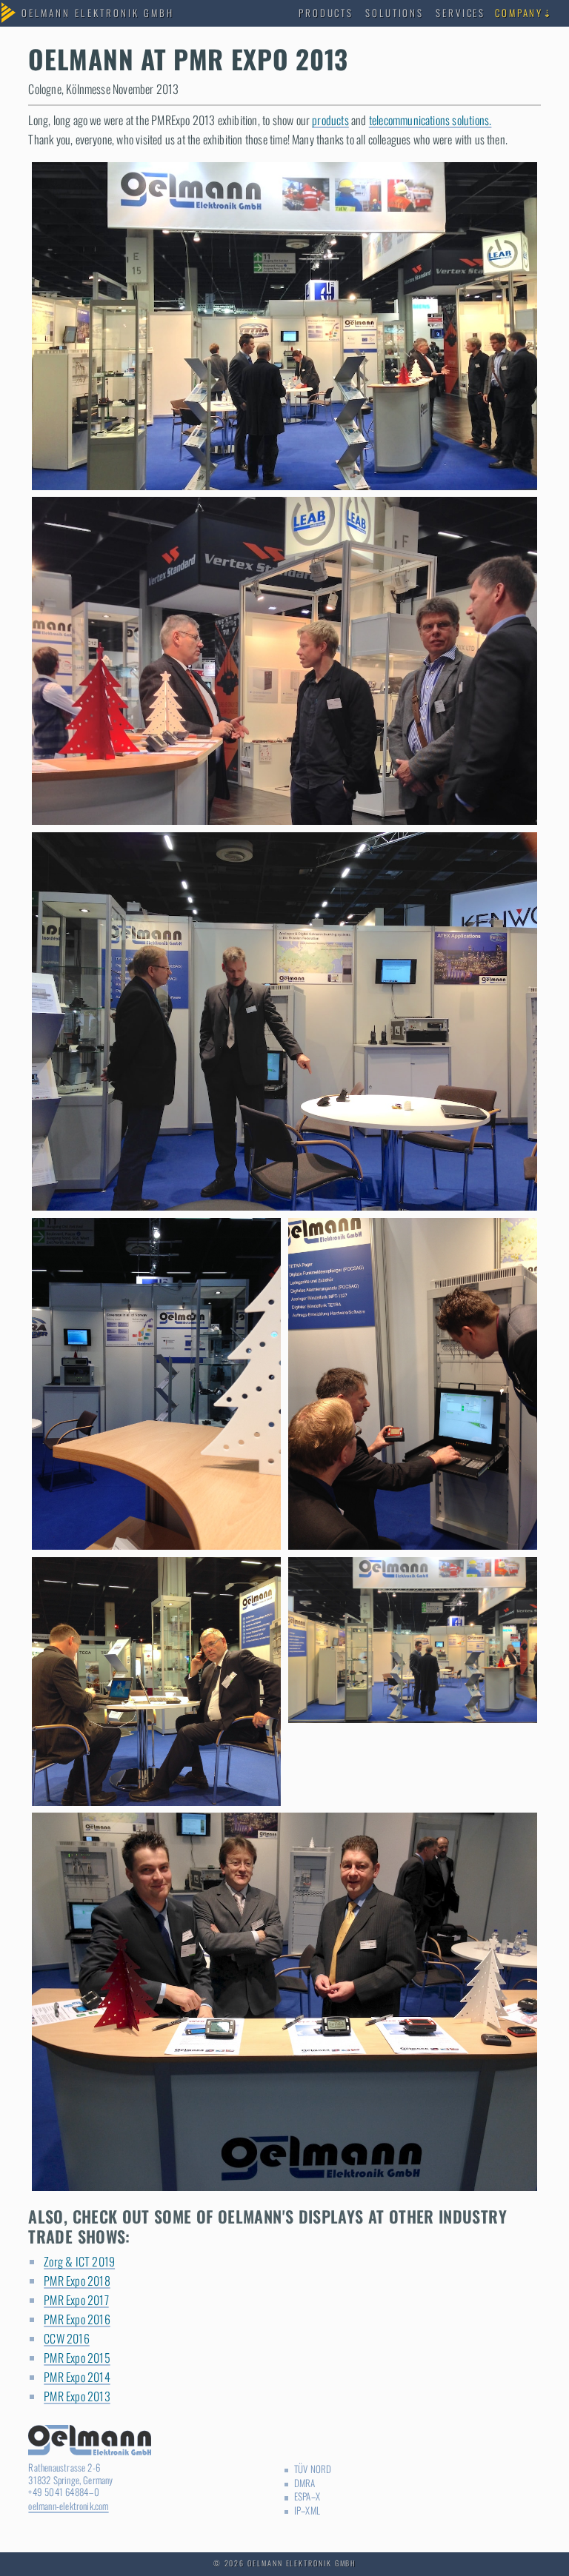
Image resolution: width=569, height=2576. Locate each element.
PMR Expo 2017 (76, 2300)
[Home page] (98, 14)
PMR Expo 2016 (77, 2319)
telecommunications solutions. (430, 120)
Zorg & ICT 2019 (79, 2261)
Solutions (394, 13)
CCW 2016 (67, 2338)
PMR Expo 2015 (77, 2358)
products (330, 120)
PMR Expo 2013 (77, 2396)
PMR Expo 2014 (77, 2377)
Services (460, 13)
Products (326, 13)
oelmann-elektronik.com (68, 2506)
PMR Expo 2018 (77, 2281)
